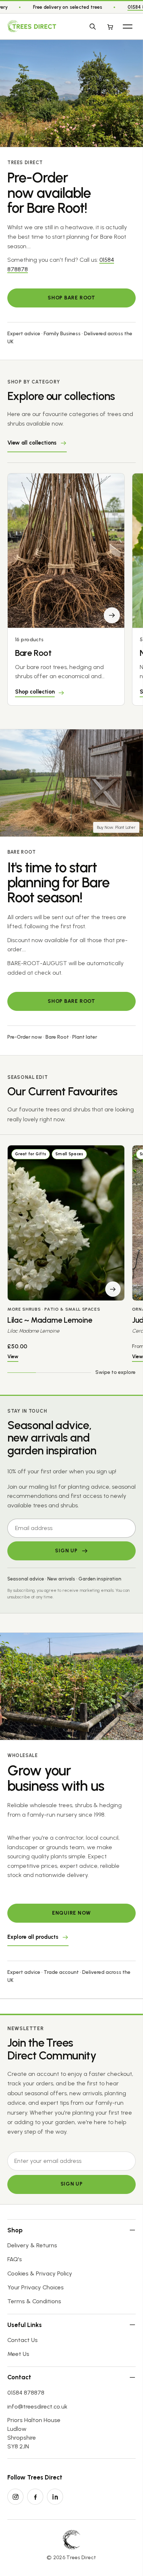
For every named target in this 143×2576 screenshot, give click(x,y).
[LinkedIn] (55, 2497)
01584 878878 (26, 2393)
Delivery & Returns (32, 2245)
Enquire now (71, 1913)
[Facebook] (35, 2497)
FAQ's (15, 2259)
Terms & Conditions (34, 2301)
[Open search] (92, 26)
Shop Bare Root (71, 298)
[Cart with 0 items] (110, 26)
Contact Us (23, 2340)
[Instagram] (15, 2497)
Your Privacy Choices (36, 2287)
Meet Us (18, 2354)
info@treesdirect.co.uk (37, 2407)
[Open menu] (128, 26)
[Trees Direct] (32, 26)
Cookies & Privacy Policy (40, 2273)
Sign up (71, 2184)
